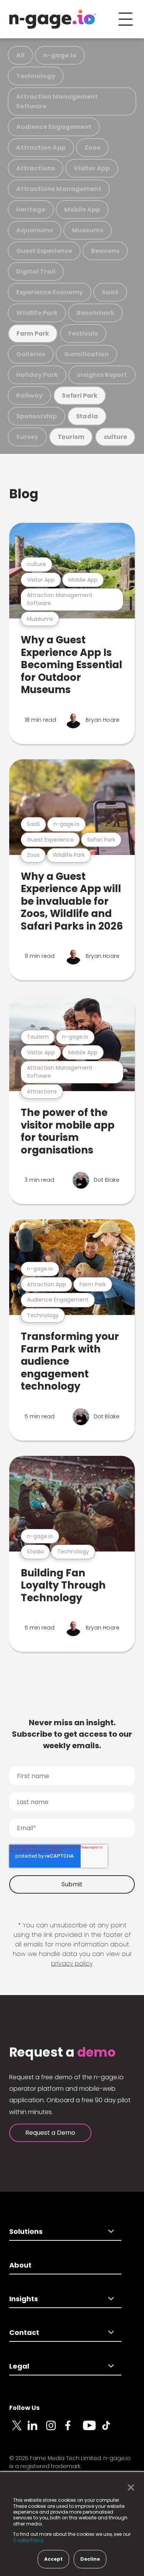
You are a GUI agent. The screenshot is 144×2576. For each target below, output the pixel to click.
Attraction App (41, 148)
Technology (36, 76)
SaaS (110, 292)
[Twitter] (18, 2430)
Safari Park (80, 396)
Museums (88, 230)
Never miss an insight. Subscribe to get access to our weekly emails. (72, 1734)
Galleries (31, 354)
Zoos (92, 148)
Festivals (83, 334)
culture (115, 437)
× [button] (129, 2488)
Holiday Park (37, 375)
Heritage (31, 210)
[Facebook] (74, 2430)
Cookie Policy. (29, 2540)
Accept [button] (53, 2559)
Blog (24, 494)
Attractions (36, 168)
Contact (24, 2332)
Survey (27, 437)
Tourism (71, 437)
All (20, 55)
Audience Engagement (54, 127)
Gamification (86, 354)
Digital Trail (36, 272)
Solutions (26, 2231)
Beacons (105, 251)
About (20, 2265)
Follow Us (24, 2408)
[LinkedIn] (37, 2430)
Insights (24, 2299)
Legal (19, 2366)
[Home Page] (53, 19)
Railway (29, 396)
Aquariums (35, 230)
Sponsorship (36, 416)
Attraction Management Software (57, 101)
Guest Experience (44, 251)
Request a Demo (50, 2133)
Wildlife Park (37, 313)
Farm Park (33, 334)
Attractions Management (59, 189)
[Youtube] (92, 2430)
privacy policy (72, 1963)
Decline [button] (90, 2559)
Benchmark (95, 313)
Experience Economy (50, 292)
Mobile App (82, 210)
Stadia (87, 416)
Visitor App (92, 168)
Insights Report (102, 375)
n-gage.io (60, 55)
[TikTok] (111, 2430)
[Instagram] (55, 2430)
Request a (62, 2052)
